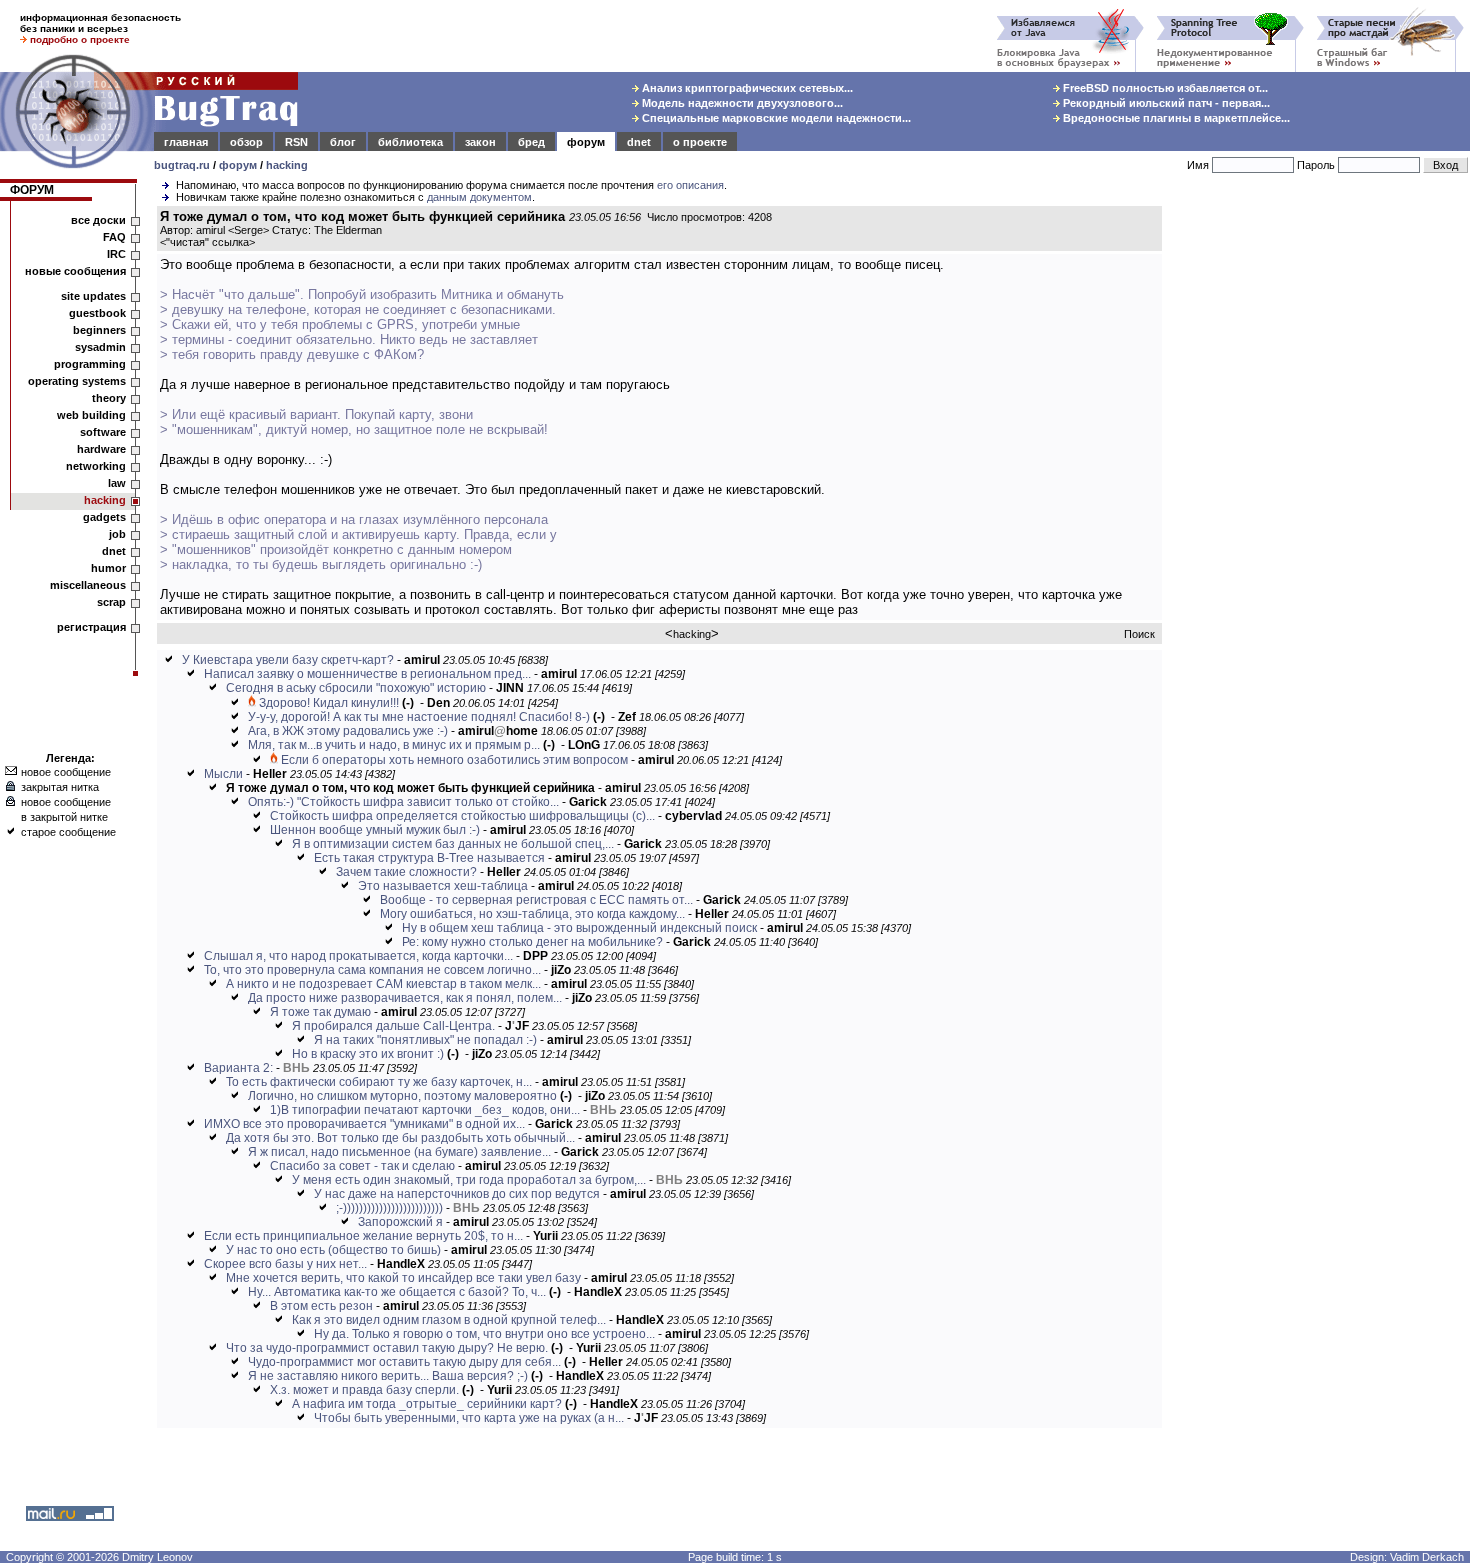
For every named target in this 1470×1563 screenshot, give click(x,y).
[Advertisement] (1320, 509)
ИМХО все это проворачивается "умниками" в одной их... (364, 1124)
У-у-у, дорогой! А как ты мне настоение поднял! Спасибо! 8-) (419, 717)
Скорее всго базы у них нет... (285, 1264)
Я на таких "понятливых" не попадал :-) (425, 1040)
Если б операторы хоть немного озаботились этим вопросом (454, 760)
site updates (93, 296)
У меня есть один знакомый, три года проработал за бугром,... (469, 1180)
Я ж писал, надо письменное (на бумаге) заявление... (399, 1152)
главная (186, 142)
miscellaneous (88, 585)
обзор (246, 142)
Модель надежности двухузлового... (741, 103)
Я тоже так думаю (320, 1012)
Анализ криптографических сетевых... (746, 88)
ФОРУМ (32, 190)
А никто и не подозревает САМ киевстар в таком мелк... (383, 984)
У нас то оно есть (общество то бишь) (333, 1250)
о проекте (700, 142)
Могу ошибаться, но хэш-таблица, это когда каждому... (532, 914)
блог (343, 142)
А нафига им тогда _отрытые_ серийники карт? (427, 1404)
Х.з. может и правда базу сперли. (364, 1390)
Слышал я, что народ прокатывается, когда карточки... (358, 956)
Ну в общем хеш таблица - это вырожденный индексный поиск (579, 928)
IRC (116, 254)
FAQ (114, 237)
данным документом (479, 197)
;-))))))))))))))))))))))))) (389, 1208)
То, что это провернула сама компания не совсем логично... (372, 970)
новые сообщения (75, 271)
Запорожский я (400, 1222)
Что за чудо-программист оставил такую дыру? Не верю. (387, 1348)
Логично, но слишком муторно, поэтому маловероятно (402, 1096)
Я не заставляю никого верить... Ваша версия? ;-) (388, 1376)
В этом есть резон (321, 1306)
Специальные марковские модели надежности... (775, 118)
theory (109, 398)
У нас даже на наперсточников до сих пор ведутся (457, 1194)
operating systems (77, 381)
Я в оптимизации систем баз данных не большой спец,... (453, 844)
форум (586, 142)
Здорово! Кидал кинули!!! (329, 703)
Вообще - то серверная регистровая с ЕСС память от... (536, 900)
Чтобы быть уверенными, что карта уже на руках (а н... (469, 1418)
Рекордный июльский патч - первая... (1165, 103)
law (117, 483)
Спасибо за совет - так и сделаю (362, 1166)
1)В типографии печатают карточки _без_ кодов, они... (425, 1110)
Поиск (1139, 634)
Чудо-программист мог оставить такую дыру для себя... (404, 1362)
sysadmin (100, 347)
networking (96, 466)
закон (480, 142)
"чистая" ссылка (207, 242)
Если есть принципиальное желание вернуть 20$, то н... (363, 1236)
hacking (287, 165)
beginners (99, 330)
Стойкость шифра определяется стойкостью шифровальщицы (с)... (462, 816)
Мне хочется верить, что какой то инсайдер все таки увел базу (403, 1278)
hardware (101, 449)
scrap (111, 602)
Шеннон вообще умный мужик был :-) (375, 830)
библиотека (410, 142)
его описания (690, 185)
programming (90, 364)
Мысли (223, 774)
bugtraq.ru (182, 165)
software (103, 432)
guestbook (97, 313)
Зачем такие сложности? (406, 872)
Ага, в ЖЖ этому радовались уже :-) (348, 731)
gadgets (104, 517)
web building (91, 415)
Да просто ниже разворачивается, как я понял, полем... (405, 998)
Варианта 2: (238, 1068)
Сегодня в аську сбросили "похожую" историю (356, 688)
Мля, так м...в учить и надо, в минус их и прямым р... (394, 745)
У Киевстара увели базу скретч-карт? (288, 660)
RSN (296, 142)
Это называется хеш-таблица (443, 886)
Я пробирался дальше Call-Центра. (393, 1026)
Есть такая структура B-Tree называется (429, 858)
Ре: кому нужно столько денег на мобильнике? (532, 942)
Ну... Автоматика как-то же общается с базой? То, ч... (397, 1292)
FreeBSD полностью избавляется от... (1164, 88)
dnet (639, 142)
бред (531, 142)
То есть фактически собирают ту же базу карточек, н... (379, 1082)
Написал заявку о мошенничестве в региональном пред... (367, 674)
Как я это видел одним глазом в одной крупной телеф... (449, 1320)
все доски (98, 220)
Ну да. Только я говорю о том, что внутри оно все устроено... (484, 1334)
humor (108, 568)
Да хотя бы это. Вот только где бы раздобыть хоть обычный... (400, 1138)
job (117, 534)
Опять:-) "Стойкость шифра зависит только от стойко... (403, 802)
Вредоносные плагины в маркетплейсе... (1175, 118)
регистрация (91, 627)
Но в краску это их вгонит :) (368, 1054)
